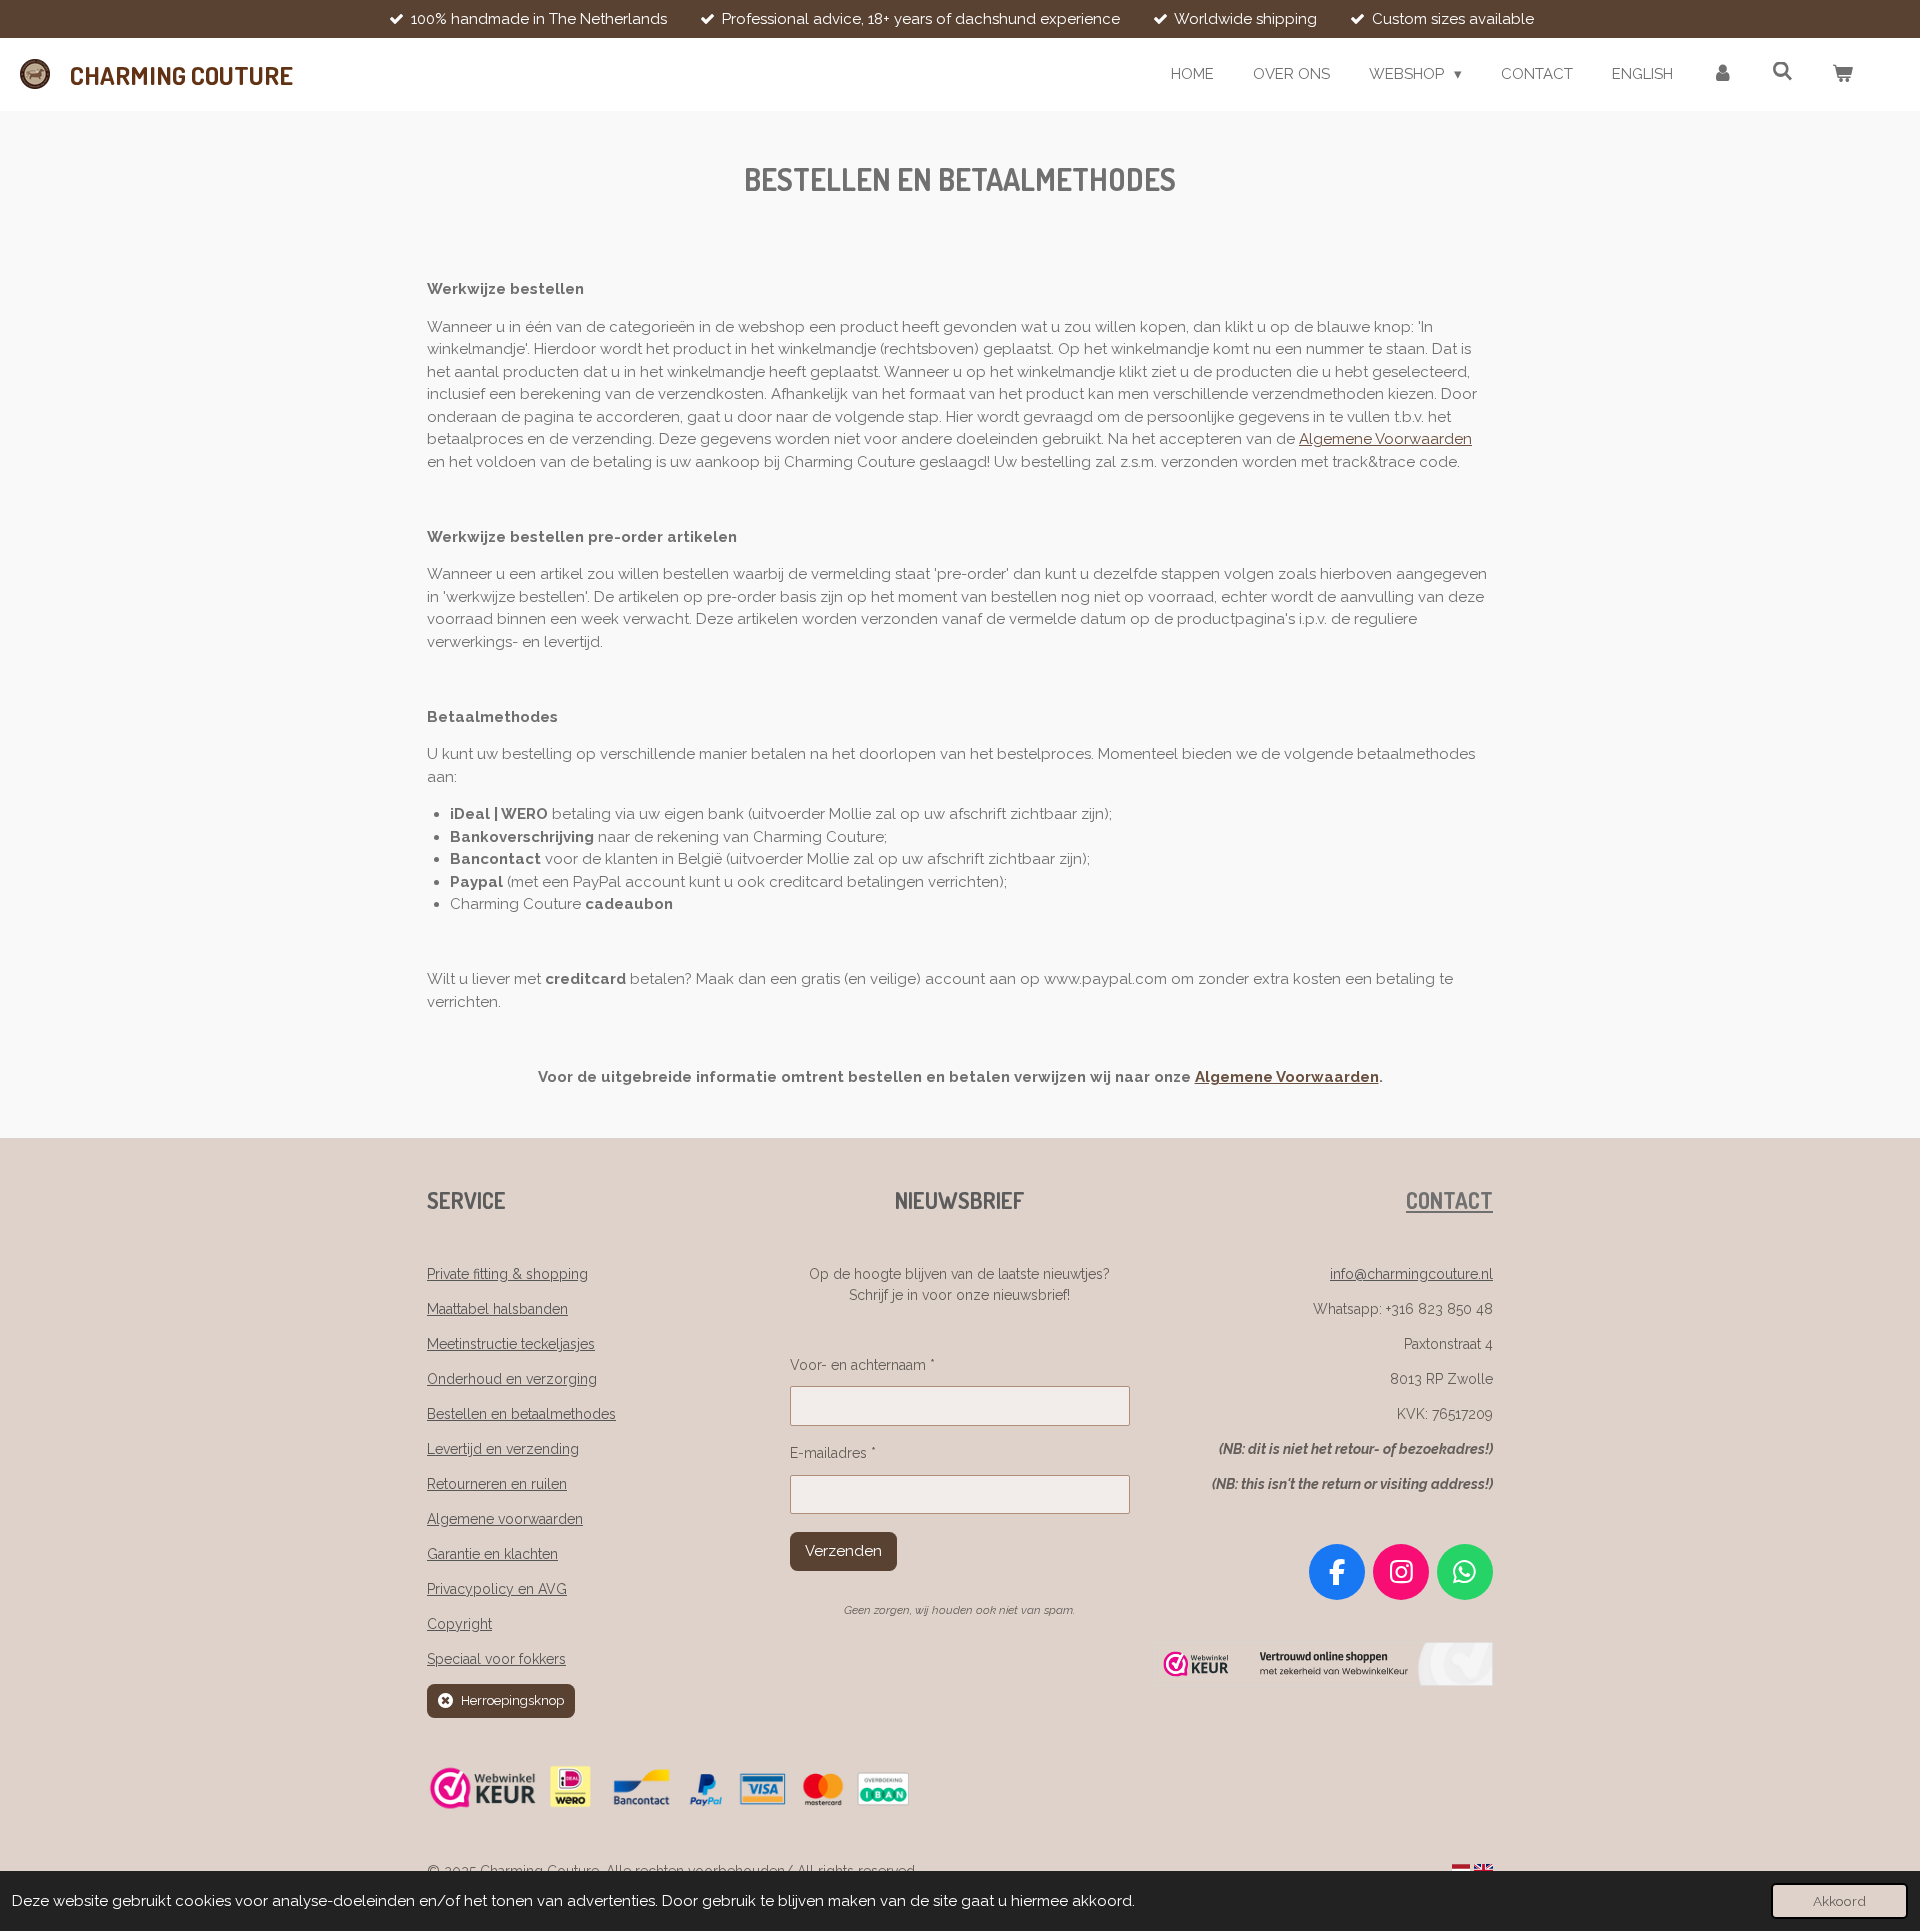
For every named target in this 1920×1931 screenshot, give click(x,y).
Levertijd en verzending (503, 1449)
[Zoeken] (1782, 72)
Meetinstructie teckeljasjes (511, 1344)
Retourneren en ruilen (497, 1484)
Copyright (459, 1624)
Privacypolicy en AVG (497, 1589)
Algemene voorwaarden (505, 1519)
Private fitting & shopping (507, 1274)
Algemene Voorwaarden (1385, 439)
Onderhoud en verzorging (512, 1379)
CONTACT (1449, 1200)
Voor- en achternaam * (862, 1365)
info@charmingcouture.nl (1411, 1274)
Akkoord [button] (1839, 1901)
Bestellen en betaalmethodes (521, 1414)
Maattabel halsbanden (497, 1309)
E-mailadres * (833, 1453)
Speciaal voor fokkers (496, 1659)
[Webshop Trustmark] (1323, 1681)
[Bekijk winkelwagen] (1842, 74)
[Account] (1722, 74)
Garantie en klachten (492, 1554)
